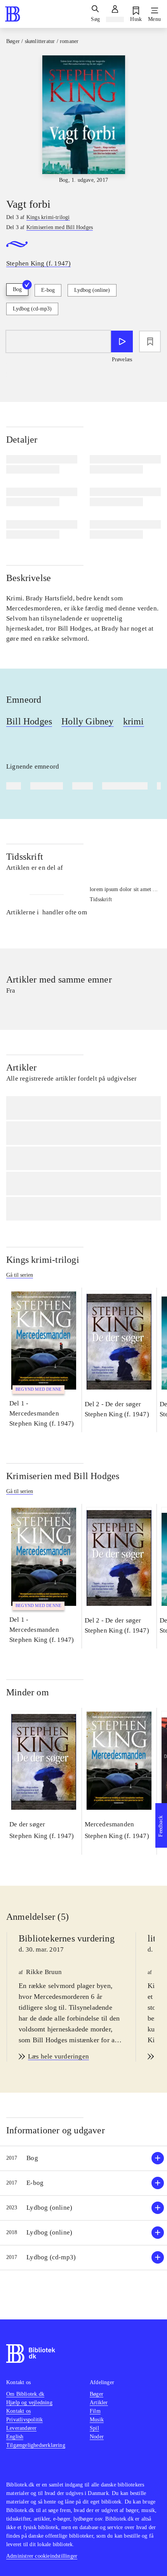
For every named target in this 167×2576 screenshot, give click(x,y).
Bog (17, 289)
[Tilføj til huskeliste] (150, 341)
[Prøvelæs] (122, 341)
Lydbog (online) (92, 290)
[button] (83, 2158)
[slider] (83, 120)
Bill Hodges (29, 721)
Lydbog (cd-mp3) (32, 309)
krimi (134, 721)
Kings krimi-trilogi (43, 1260)
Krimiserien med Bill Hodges (63, 1476)
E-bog (48, 290)
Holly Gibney (87, 721)
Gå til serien (20, 1275)
